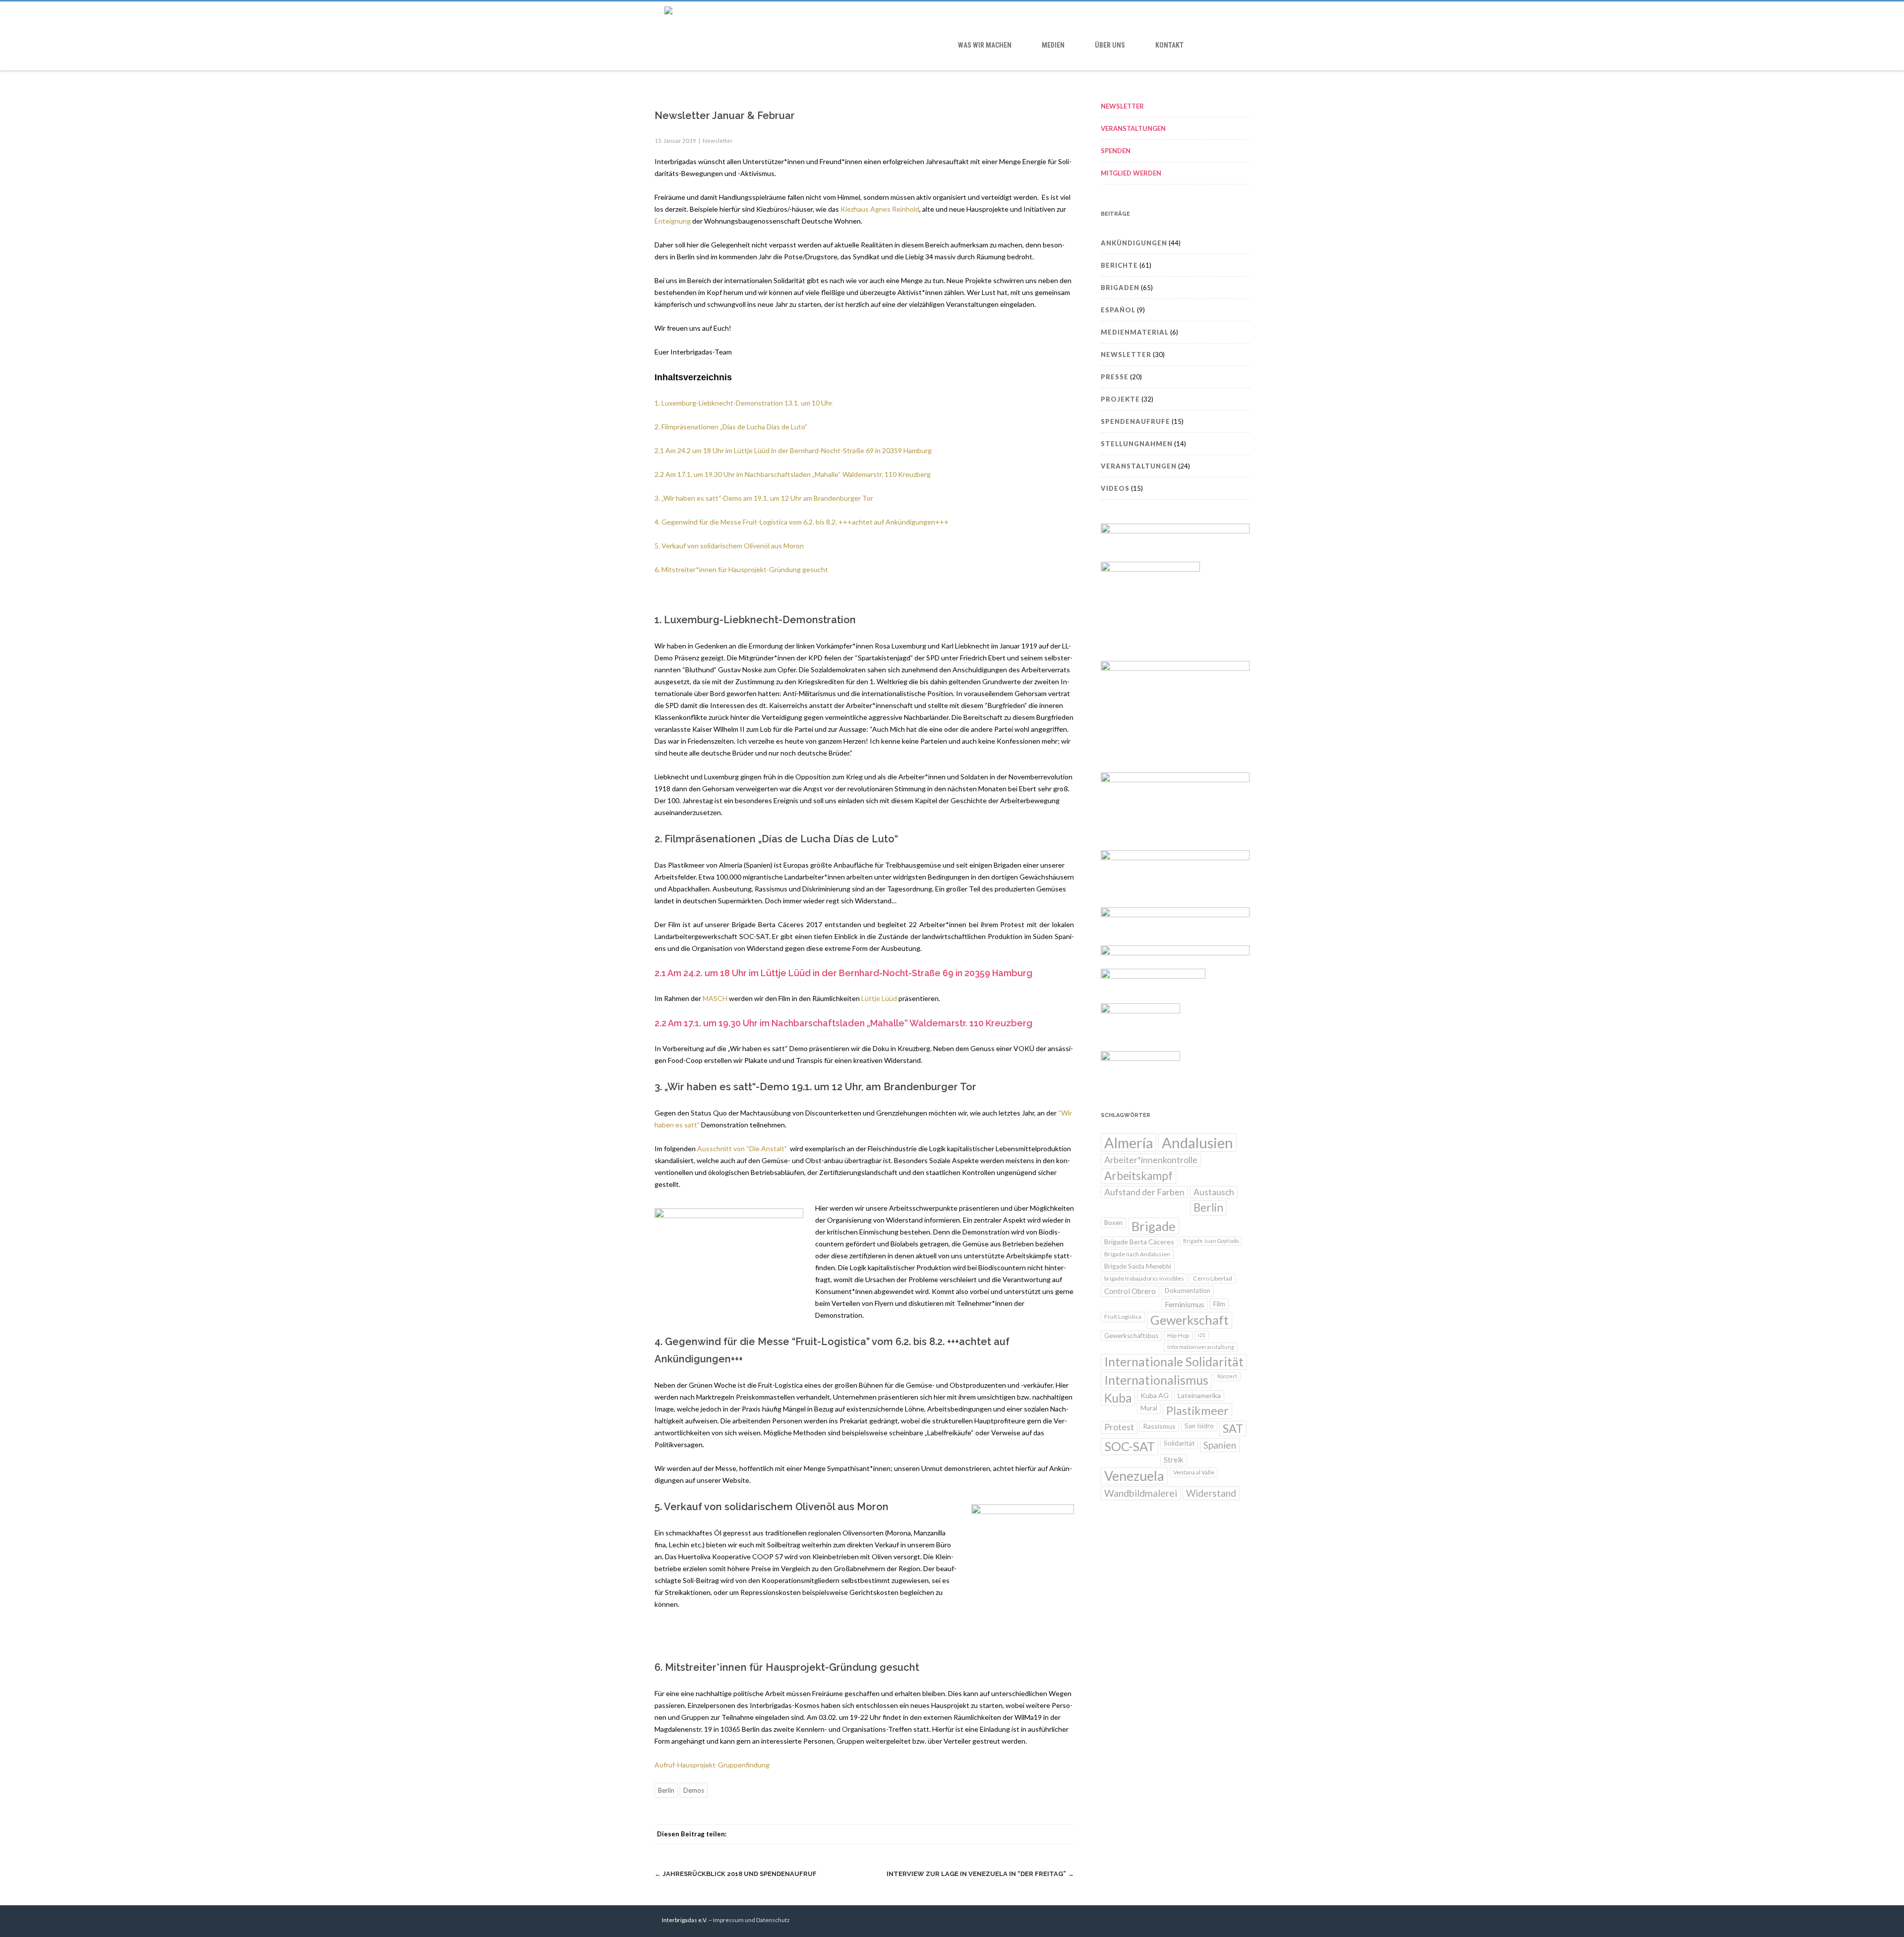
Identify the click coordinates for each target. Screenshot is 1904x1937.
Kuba (1118, 1398)
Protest (1119, 1427)
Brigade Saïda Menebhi (1138, 1266)
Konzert (1227, 1376)
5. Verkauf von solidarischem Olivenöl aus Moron (729, 546)
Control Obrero (1130, 1291)
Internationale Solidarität (1174, 1362)
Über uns (1110, 45)
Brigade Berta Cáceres (1139, 1242)
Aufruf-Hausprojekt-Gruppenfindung (712, 1765)
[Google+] (1024, 1834)
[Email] (1064, 1834)
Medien (1053, 45)
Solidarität (1179, 1443)
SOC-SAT (1130, 1446)
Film (1219, 1304)
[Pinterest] (1005, 1834)
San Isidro (1199, 1426)
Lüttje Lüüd (879, 998)
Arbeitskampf (1138, 1176)
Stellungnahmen (1137, 444)
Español (1118, 310)
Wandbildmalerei (1141, 1493)
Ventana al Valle (1194, 1472)
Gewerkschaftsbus (1131, 1336)
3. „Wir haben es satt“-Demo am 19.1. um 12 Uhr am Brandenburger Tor (764, 498)
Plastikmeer (1197, 1410)
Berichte (1119, 265)
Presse (1115, 377)
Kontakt (1169, 45)
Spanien (1220, 1445)
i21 (1202, 1335)
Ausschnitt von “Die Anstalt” (744, 1148)
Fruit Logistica (1123, 1317)
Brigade (1154, 1226)
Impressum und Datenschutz (751, 1920)
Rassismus (1159, 1426)
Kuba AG (1155, 1395)
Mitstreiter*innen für (694, 569)
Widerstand (1211, 1493)
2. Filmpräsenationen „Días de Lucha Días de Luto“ (731, 427)
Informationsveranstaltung (1201, 1347)
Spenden (1116, 151)
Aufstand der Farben (1144, 1192)
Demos (694, 1790)
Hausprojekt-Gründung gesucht (777, 569)
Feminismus (1185, 1304)
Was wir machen (985, 45)
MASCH (715, 998)
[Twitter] (985, 1834)
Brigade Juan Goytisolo (1211, 1241)
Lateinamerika (1199, 1395)
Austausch (1214, 1192)
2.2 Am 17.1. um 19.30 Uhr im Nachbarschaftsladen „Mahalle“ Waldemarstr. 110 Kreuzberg (793, 474)
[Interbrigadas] (952, 11)
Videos (1115, 488)
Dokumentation (1188, 1291)
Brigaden (1120, 288)
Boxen (1113, 1223)
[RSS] (1044, 1834)
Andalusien (1197, 1143)
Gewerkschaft (1190, 1320)
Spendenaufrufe (1135, 421)
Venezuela (1134, 1476)
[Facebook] (965, 1834)
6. (658, 569)
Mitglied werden (1131, 173)
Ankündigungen (1134, 243)
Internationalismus (1156, 1380)
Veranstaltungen (1133, 128)
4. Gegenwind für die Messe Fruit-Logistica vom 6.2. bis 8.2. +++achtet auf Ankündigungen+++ (802, 522)
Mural (1149, 1408)
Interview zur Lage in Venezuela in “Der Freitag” (980, 1874)
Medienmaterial (1135, 332)
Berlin (666, 1790)
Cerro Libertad (1213, 1278)
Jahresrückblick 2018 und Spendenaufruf (736, 1874)
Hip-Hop (1178, 1335)
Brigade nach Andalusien (1137, 1254)
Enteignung (673, 221)
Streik (1174, 1460)
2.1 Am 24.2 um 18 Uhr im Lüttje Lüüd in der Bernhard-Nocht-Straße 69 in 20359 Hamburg (793, 450)
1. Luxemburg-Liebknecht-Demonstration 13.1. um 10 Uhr (744, 403)
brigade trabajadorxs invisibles (1144, 1278)
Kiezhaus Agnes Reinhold (880, 209)
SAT (1233, 1428)
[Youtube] (1218, 1921)
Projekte (1120, 399)
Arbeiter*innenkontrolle (1151, 1160)
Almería (1129, 1143)
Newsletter (718, 141)
